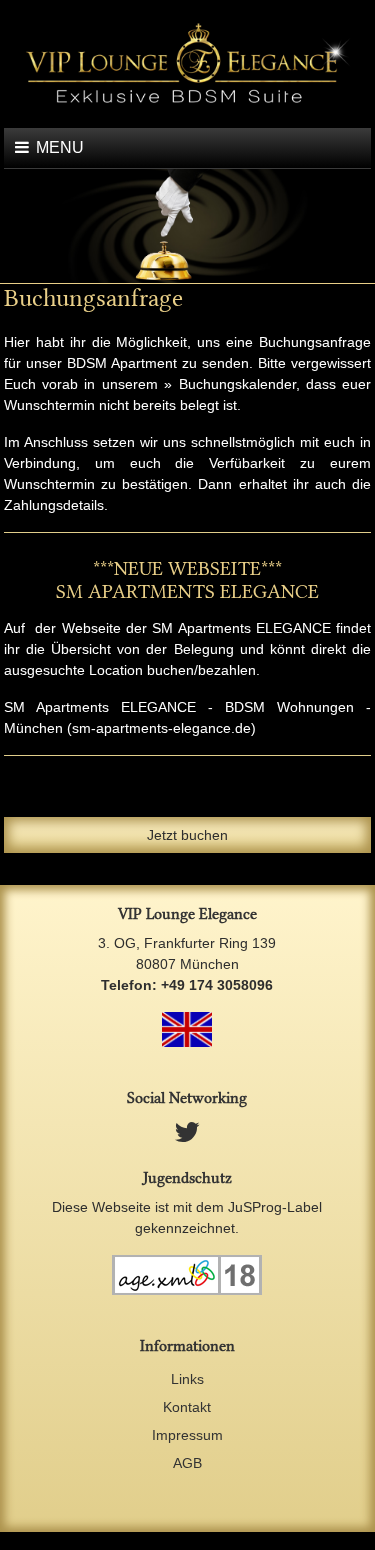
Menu (60, 147)
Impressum (187, 1435)
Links (187, 1379)
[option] (187, 226)
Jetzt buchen (187, 835)
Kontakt (187, 1407)
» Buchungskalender (229, 384)
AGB (187, 1463)
